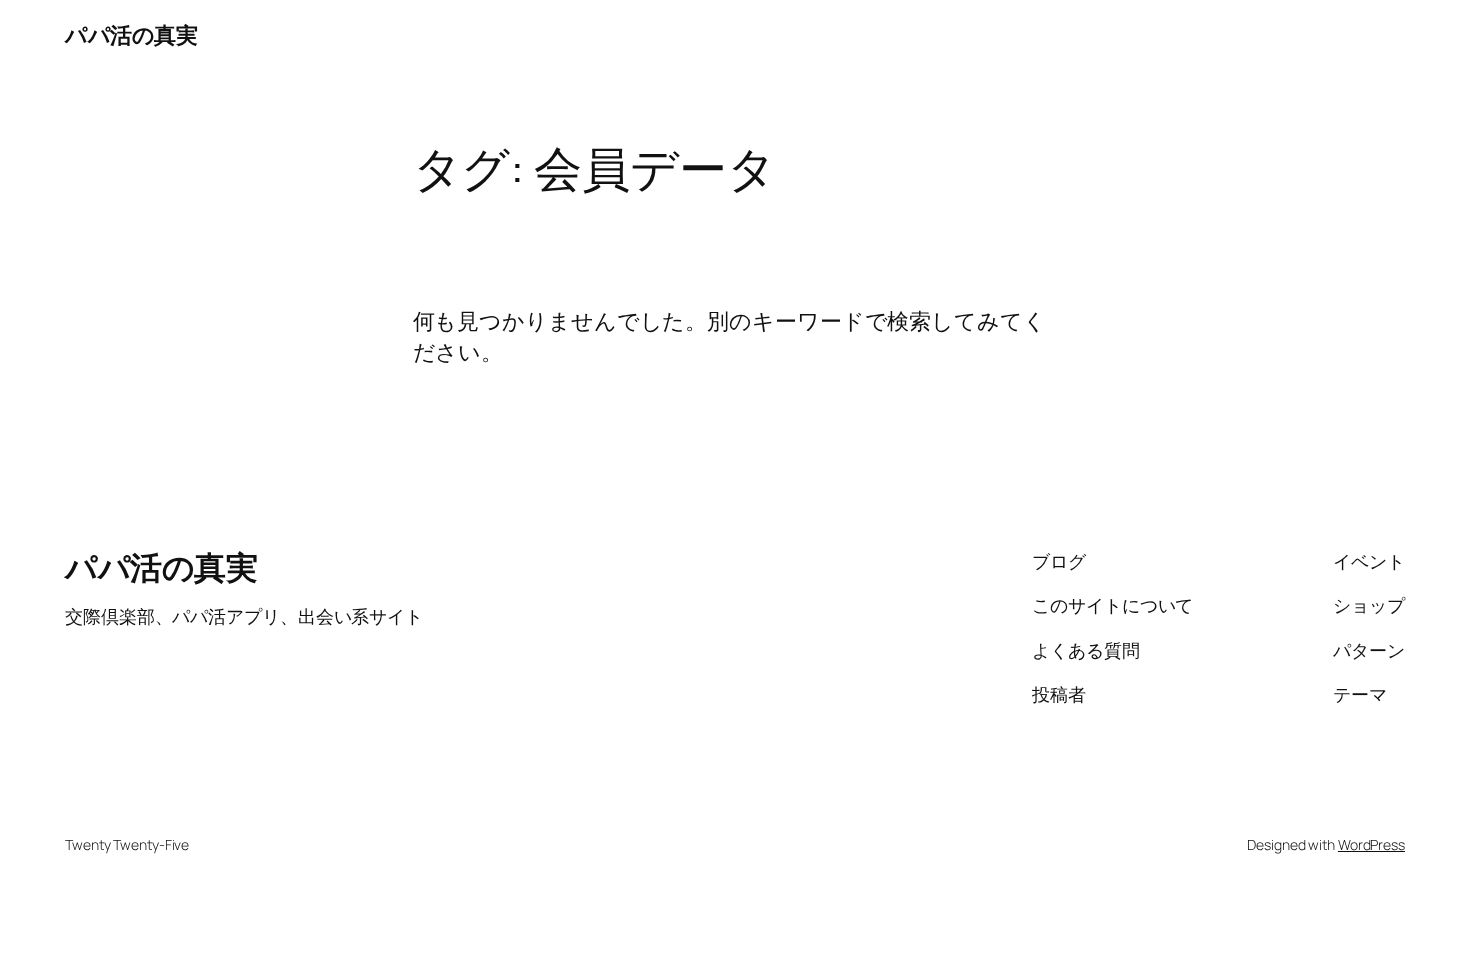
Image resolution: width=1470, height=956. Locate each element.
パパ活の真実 (131, 35)
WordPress (1371, 844)
